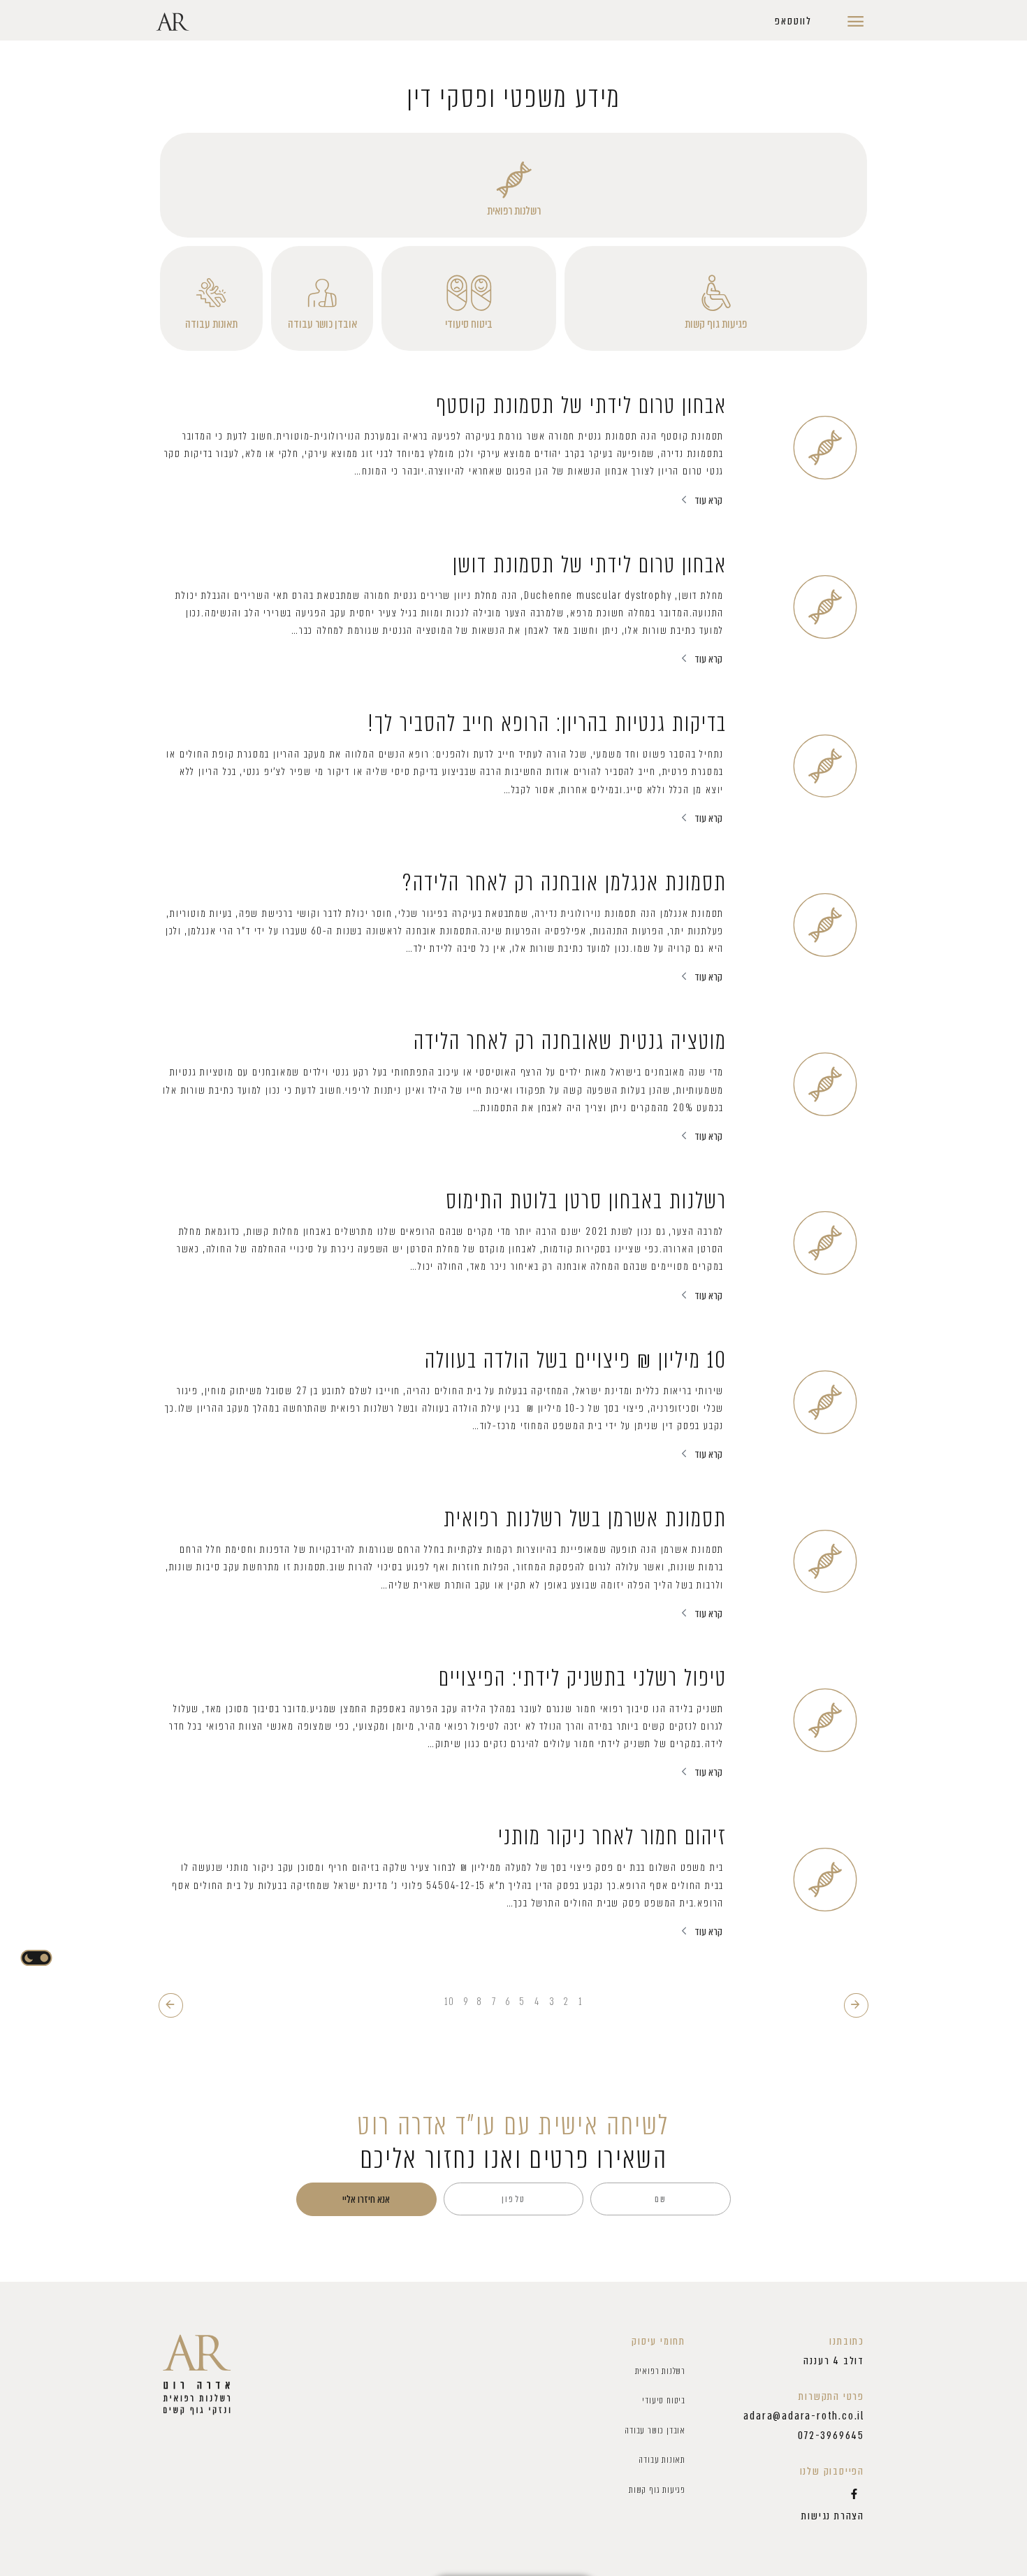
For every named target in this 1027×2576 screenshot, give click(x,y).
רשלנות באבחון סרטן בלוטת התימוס (586, 1201)
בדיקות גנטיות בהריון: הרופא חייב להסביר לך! (547, 723)
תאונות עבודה (211, 324)
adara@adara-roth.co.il (804, 2416)
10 (450, 2002)
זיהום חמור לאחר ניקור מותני (612, 1837)
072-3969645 (831, 2436)
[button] (793, 22)
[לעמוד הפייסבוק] (854, 2494)
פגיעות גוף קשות (716, 324)
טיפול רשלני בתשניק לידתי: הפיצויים (583, 1678)
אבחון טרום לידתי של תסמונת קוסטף (581, 405)
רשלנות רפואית (514, 210)
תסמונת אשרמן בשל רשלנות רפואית (585, 1519)
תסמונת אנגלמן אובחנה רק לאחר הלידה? (564, 883)
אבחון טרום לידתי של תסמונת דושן (590, 565)
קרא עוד (708, 500)
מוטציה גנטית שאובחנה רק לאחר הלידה (570, 1041)
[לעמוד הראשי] (197, 2375)
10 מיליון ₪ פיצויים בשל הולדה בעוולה (576, 1360)
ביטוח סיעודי (469, 324)
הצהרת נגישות (833, 2516)
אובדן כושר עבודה (322, 324)
